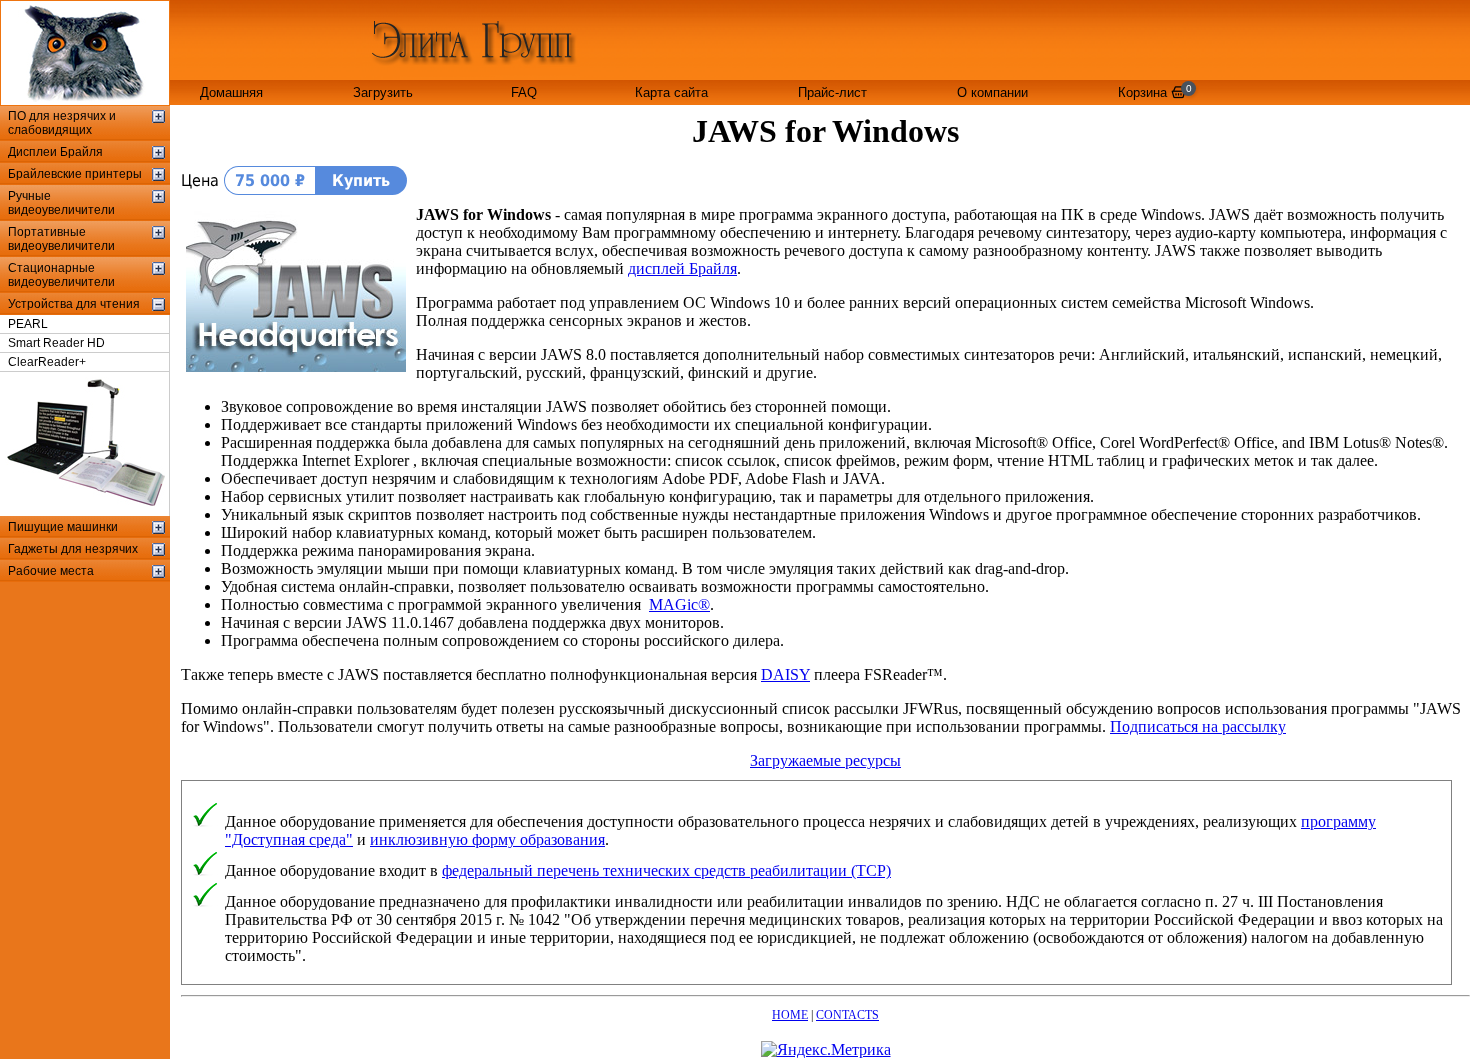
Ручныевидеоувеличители (61, 203)
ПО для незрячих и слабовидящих (62, 123)
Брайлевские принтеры (75, 174)
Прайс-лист (832, 92)
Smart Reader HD (56, 343)
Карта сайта (671, 92)
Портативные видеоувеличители (61, 239)
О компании (992, 92)
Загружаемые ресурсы (825, 760)
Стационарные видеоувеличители (61, 275)
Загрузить (383, 92)
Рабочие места (51, 571)
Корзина (1155, 91)
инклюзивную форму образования (487, 839)
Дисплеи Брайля (55, 152)
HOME (790, 1015)
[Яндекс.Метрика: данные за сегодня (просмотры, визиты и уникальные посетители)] (826, 1050)
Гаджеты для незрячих (73, 549)
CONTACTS (847, 1015)
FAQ (524, 92)
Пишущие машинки (63, 527)
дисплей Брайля (682, 268)
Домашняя (231, 92)
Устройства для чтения (74, 304)
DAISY (785, 674)
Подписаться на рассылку (1198, 726)
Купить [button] (361, 180)
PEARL (28, 324)
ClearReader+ (47, 362)
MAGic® (679, 604)
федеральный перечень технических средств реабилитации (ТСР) (666, 870)
